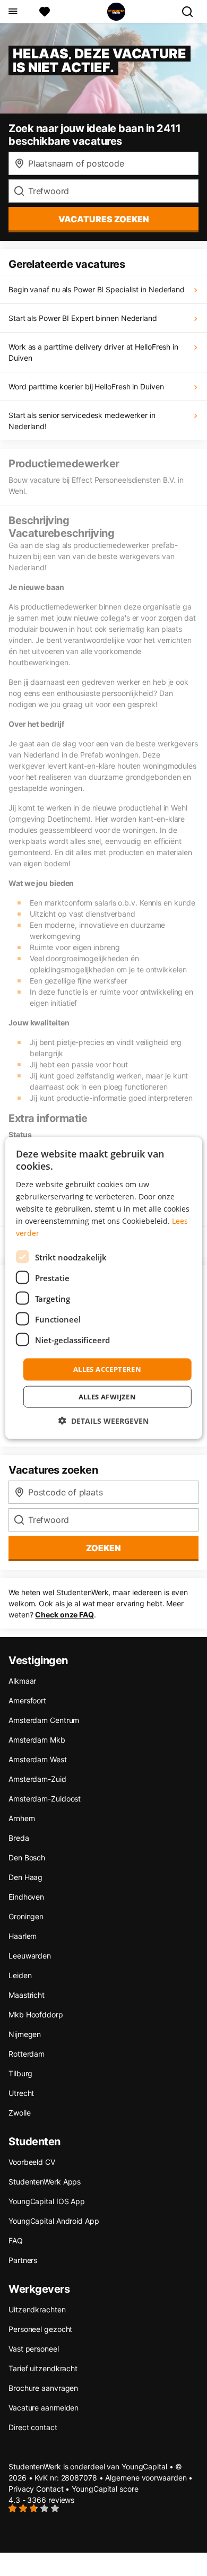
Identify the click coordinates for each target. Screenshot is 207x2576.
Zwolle (19, 2113)
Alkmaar (22, 1681)
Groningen (26, 1916)
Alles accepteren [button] (107, 1369)
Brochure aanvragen (43, 2388)
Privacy (21, 2489)
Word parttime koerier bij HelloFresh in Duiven (86, 386)
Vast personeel (34, 2349)
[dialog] (104, 1288)
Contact (50, 2489)
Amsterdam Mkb (37, 1740)
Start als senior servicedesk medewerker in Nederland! (82, 421)
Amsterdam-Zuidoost (45, 1799)
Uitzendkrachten (37, 2309)
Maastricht (27, 1995)
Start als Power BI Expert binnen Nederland (83, 318)
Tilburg (20, 2073)
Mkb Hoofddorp (36, 2014)
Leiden (20, 1975)
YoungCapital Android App (54, 2221)
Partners (23, 2260)
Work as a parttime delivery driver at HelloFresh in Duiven (93, 352)
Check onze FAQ (64, 1615)
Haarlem (23, 1936)
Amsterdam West (38, 1759)
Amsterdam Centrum (44, 1720)
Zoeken (103, 1548)
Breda (19, 1838)
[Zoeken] (192, 12)
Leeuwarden (30, 1956)
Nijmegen (25, 2034)
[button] (103, 1420)
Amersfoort (27, 1700)
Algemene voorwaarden (146, 2478)
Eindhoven (26, 1897)
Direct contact (33, 2427)
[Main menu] (12, 12)
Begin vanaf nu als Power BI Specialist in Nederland (97, 289)
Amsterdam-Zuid (37, 1779)
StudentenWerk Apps (45, 2182)
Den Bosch (27, 1857)
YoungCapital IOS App (47, 2201)
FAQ (16, 2240)
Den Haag (25, 1877)
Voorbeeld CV (32, 2162)
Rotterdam (27, 2054)
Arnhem (21, 1818)
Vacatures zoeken (104, 219)
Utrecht (21, 2093)
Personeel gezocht (40, 2329)
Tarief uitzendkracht (43, 2368)
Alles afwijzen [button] (107, 1396)
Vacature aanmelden (44, 2408)
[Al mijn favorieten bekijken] (45, 12)
